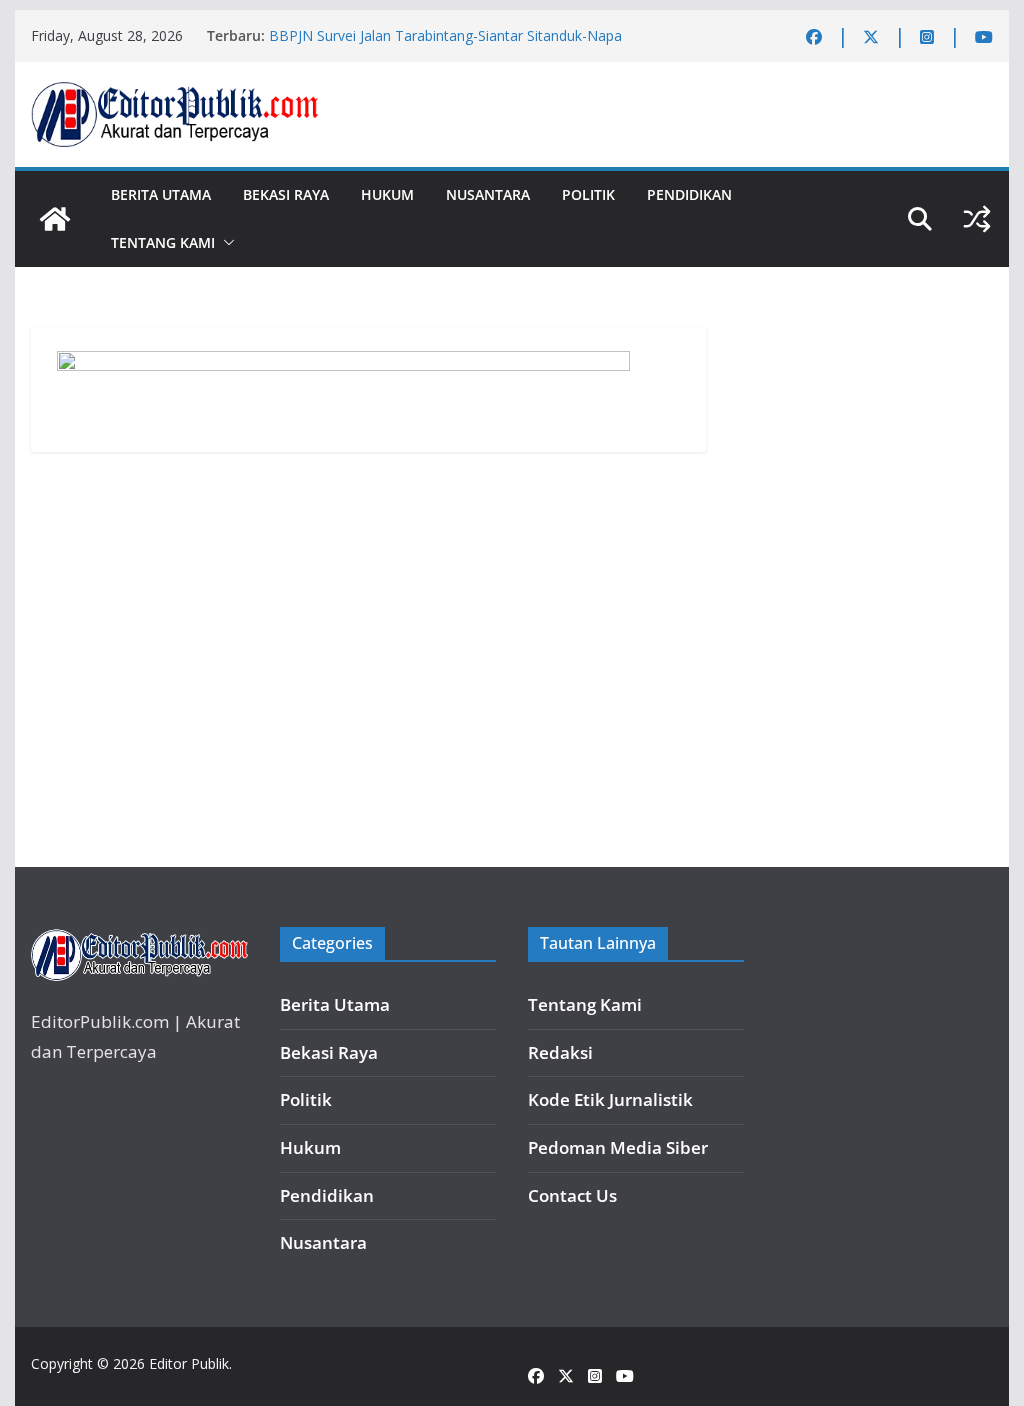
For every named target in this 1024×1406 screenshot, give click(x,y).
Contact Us (572, 1195)
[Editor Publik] (55, 219)
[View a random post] (977, 219)
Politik (588, 194)
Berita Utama (161, 194)
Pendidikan (689, 194)
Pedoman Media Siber (618, 1147)
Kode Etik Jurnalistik (610, 1099)
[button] (225, 243)
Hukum (387, 194)
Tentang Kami (163, 242)
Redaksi (560, 1052)
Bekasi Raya (286, 194)
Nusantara (488, 194)
